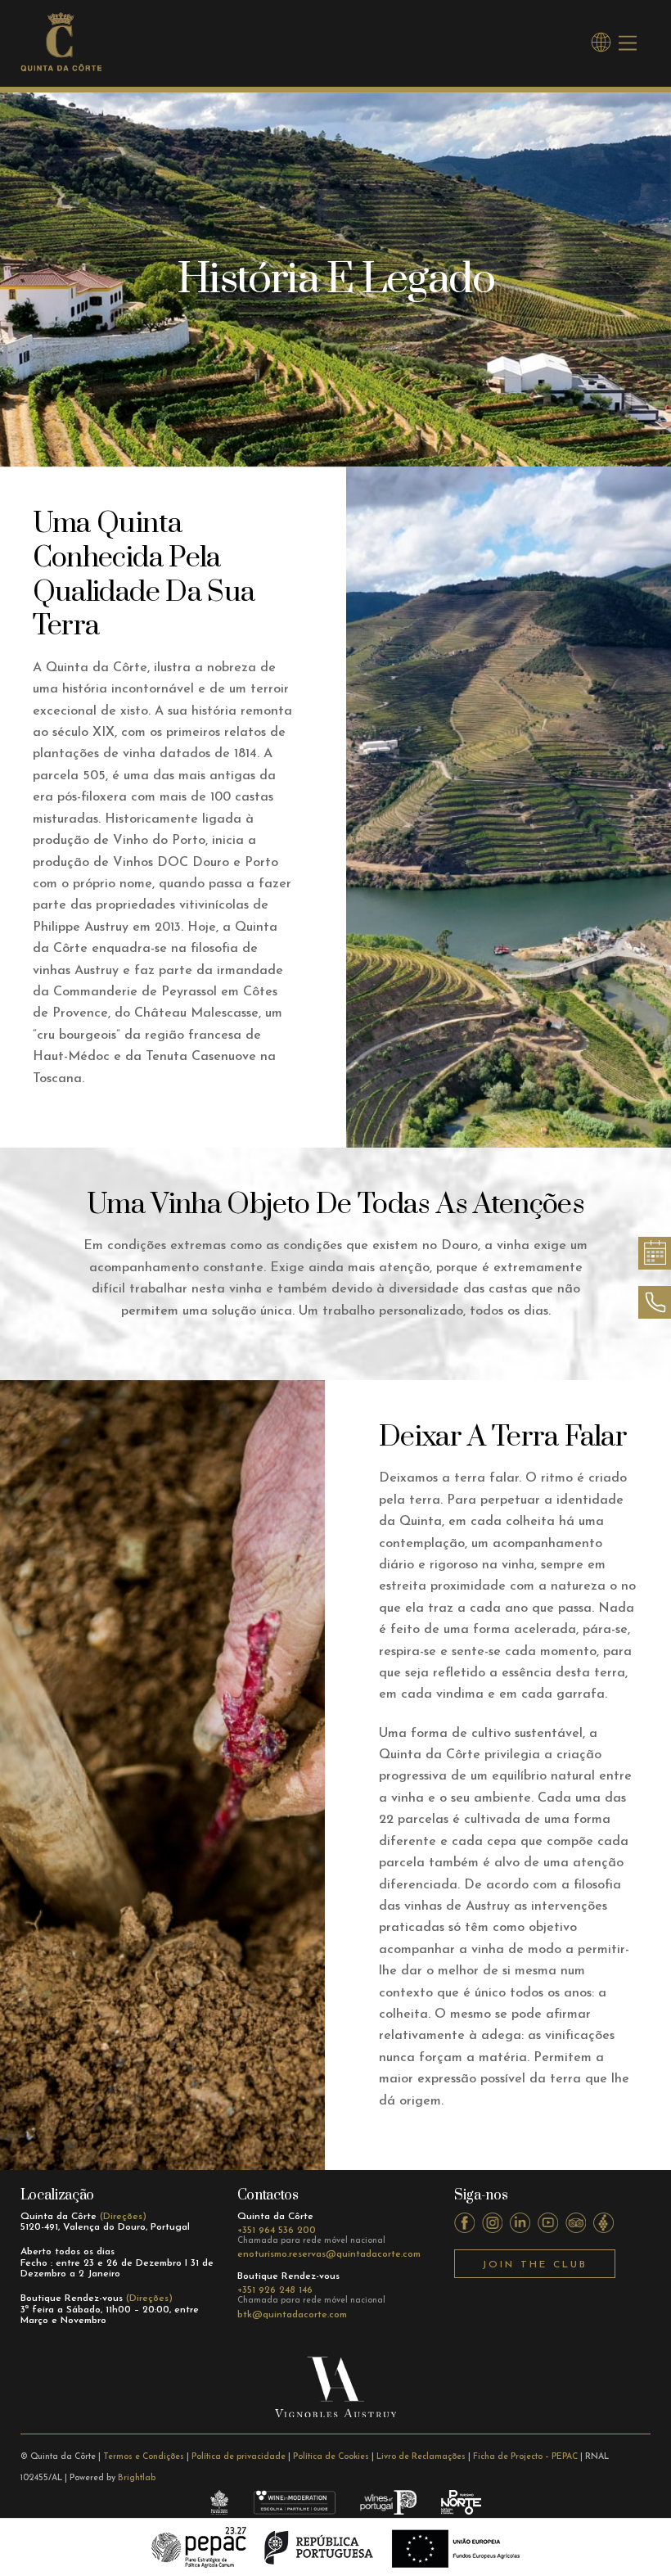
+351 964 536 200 (277, 2231)
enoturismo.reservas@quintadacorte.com (329, 2254)
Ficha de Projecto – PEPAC (525, 2457)
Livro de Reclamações (421, 2457)
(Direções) (123, 2217)
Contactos (268, 2195)
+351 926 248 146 (275, 2290)
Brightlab (137, 2478)
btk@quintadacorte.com (292, 2315)
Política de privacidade (239, 2457)
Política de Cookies (331, 2457)
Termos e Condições (144, 2457)
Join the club (535, 2265)
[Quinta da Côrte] (61, 66)
